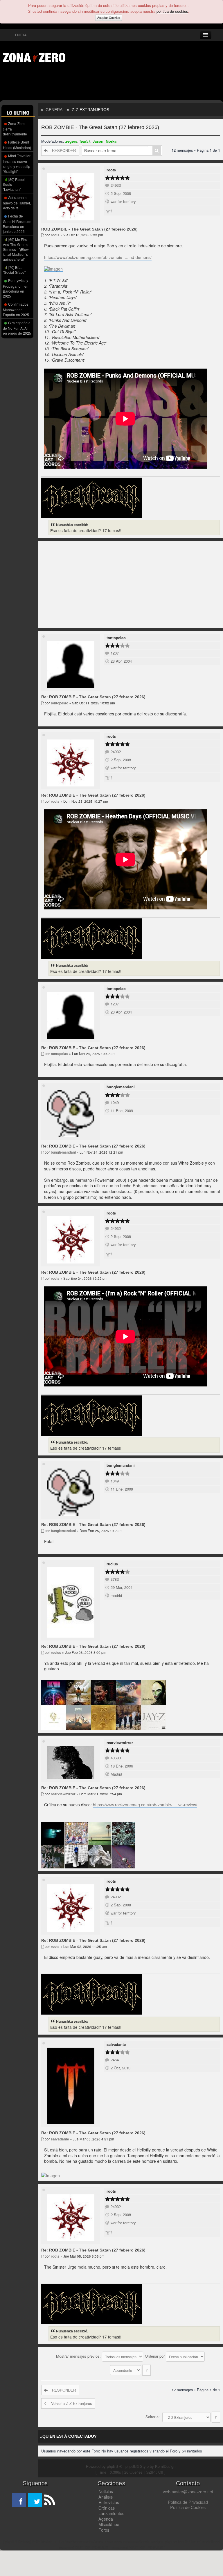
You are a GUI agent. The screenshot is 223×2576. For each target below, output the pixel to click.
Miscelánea (109, 2524)
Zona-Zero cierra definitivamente (15, 129)
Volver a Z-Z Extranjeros (72, 2403)
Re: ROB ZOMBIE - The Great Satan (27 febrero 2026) (93, 697)
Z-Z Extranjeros (90, 110)
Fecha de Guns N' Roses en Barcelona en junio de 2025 (17, 224)
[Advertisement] (90, 83)
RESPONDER (64, 150)
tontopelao (116, 638)
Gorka (111, 141)
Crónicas (107, 2508)
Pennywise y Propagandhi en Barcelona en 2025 (16, 288)
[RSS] (49, 2500)
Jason (98, 141)
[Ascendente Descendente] (131, 2370)
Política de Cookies (188, 2507)
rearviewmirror (120, 1742)
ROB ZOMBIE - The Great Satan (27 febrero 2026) (100, 127)
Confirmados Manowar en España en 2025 (16, 309)
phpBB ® (115, 2466)
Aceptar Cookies (109, 18)
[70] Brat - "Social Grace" (14, 270)
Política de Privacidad (188, 2502)
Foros (104, 2530)
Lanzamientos (111, 2513)
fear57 (85, 141)
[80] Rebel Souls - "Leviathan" (14, 184)
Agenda (106, 2519)
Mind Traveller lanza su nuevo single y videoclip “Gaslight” (17, 163)
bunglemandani (121, 1087)
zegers (71, 141)
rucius (112, 1564)
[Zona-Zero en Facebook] (19, 2500)
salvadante (116, 2044)
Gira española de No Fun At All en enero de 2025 (17, 328)
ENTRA (20, 35)
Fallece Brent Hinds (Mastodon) (17, 145)
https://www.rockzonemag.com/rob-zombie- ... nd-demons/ (98, 257)
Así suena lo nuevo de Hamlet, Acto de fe (17, 203)
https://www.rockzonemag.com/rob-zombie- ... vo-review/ (145, 1805)
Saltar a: (153, 2417)
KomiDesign (165, 2466)
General (55, 110)
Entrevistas (109, 2502)
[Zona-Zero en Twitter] (35, 2500)
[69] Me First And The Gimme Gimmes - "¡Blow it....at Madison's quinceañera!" (16, 249)
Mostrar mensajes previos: (79, 2356)
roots (111, 170)
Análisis (106, 2497)
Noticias (106, 2491)
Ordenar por (155, 2356)
